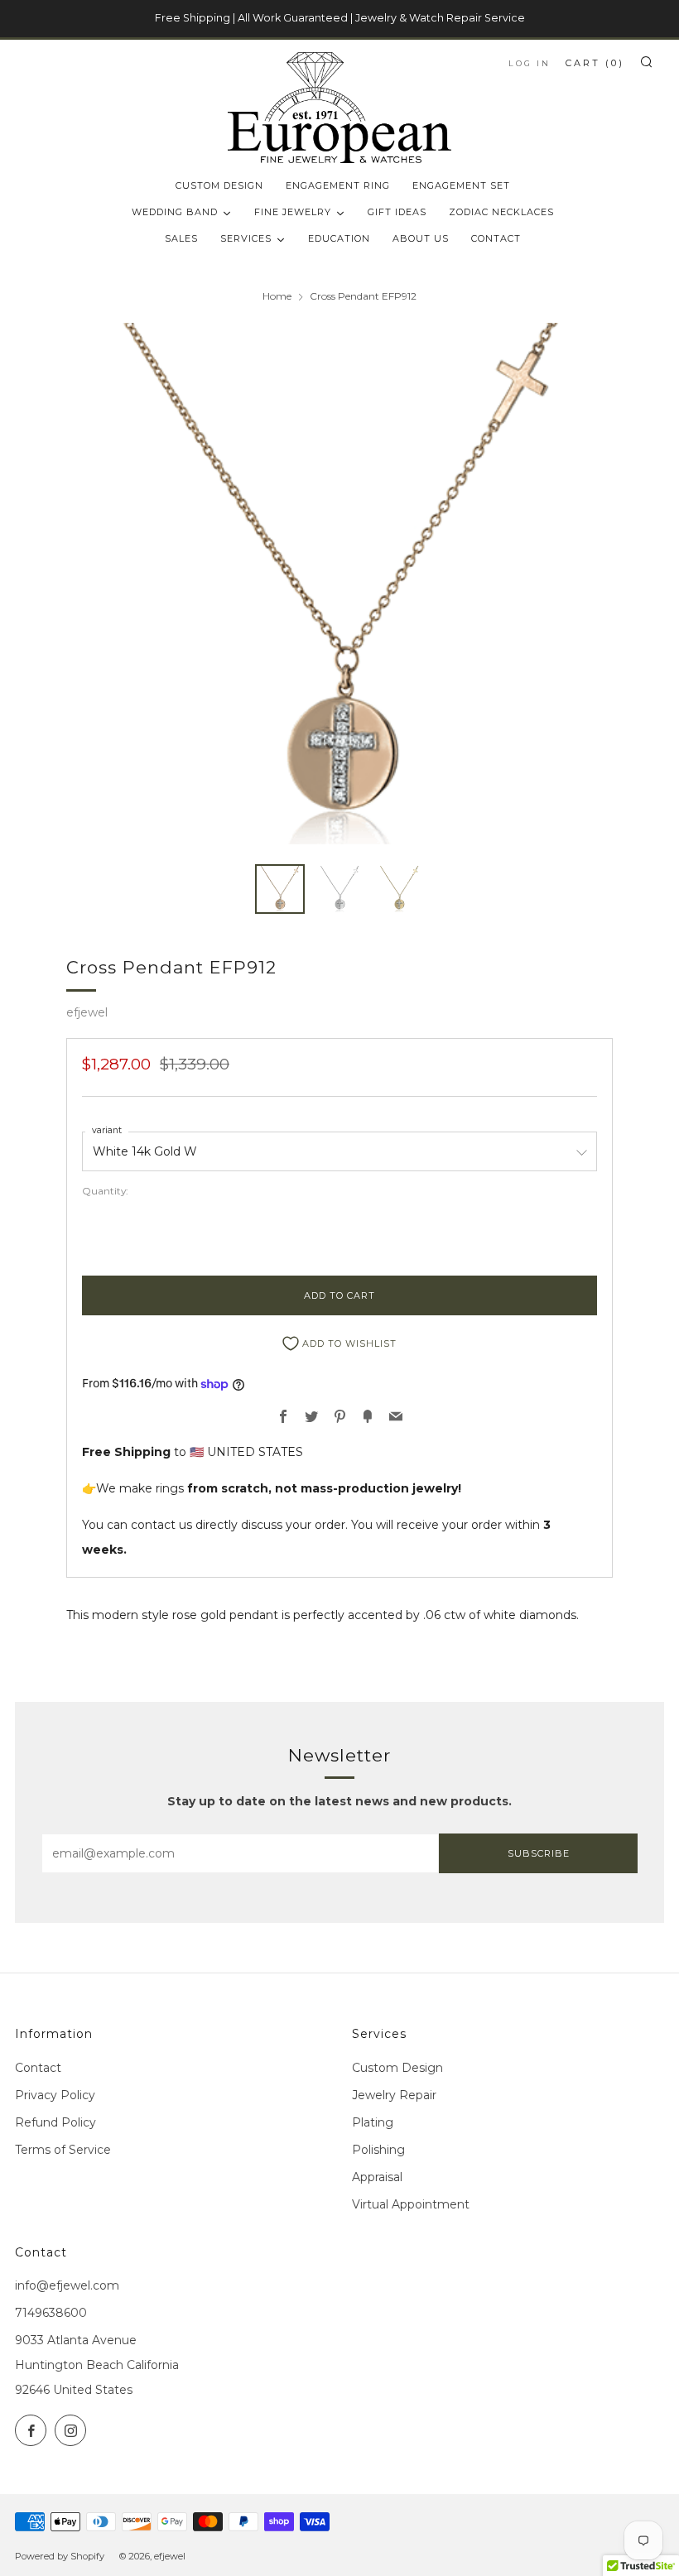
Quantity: (105, 1191)
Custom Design (397, 2068)
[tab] (280, 889)
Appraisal (377, 2177)
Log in (530, 63)
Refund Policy (55, 2122)
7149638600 (51, 2313)
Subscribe (539, 1853)
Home (277, 296)
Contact (38, 2068)
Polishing (378, 2150)
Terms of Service (63, 2150)
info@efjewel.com (67, 2285)
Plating (373, 2122)
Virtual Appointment (411, 2204)
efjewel (87, 1012)
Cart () (595, 63)
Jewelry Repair (394, 2095)
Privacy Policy (55, 2095)
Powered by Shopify (60, 2556)
